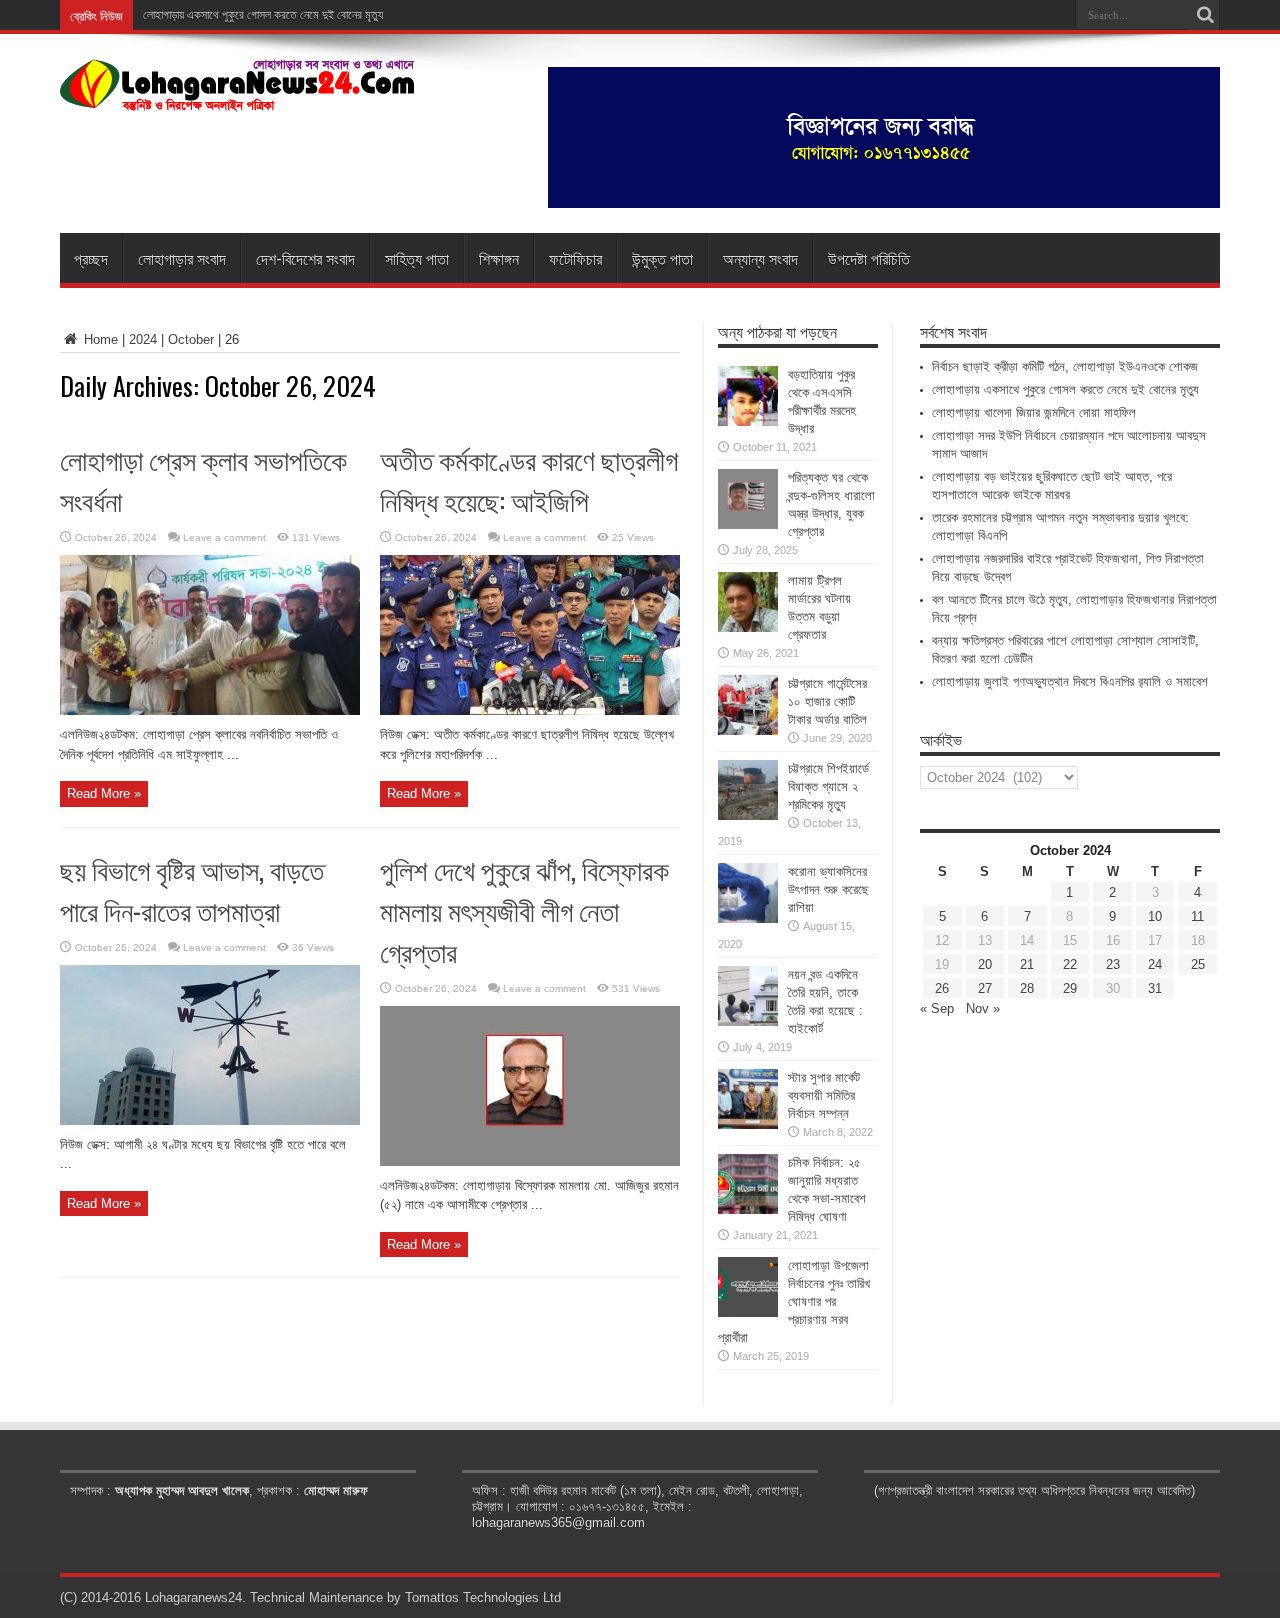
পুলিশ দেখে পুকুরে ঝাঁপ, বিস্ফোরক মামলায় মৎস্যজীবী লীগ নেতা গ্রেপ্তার (524, 909)
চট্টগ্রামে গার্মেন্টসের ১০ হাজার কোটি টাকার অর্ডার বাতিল (827, 701)
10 (1155, 916)
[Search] (1205, 15)
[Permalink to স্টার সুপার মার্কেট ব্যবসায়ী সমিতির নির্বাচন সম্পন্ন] (748, 1124)
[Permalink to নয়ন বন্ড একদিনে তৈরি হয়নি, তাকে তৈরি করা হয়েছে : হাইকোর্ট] (748, 1021)
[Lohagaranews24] (237, 97)
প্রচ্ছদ (91, 258)
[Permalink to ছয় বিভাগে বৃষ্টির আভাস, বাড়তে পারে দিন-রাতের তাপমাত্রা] (210, 1120)
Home (99, 339)
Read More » (104, 793)
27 (985, 988)
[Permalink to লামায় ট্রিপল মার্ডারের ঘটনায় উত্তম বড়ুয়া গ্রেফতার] (748, 627)
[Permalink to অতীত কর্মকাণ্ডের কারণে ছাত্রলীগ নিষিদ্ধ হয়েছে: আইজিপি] (530, 710)
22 (1070, 964)
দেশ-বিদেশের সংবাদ (305, 258)
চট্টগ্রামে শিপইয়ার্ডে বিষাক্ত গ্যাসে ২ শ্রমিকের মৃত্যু (828, 786)
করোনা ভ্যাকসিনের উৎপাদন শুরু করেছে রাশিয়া (828, 889)
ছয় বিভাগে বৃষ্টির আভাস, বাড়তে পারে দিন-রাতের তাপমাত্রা (192, 889)
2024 (143, 339)
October (191, 339)
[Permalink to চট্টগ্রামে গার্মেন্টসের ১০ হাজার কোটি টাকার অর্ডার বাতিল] (748, 730)
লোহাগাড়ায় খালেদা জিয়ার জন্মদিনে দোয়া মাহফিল (1034, 412)
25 (1198, 964)
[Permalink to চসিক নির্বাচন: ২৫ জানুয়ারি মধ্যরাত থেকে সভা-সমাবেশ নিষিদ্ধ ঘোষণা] (748, 1209)
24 (1155, 964)
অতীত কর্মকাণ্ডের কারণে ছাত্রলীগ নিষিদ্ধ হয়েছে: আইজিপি (529, 479)
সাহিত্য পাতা (417, 258)
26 (942, 988)
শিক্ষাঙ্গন (499, 258)
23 (1113, 964)
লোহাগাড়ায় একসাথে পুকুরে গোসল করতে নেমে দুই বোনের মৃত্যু (263, 15)
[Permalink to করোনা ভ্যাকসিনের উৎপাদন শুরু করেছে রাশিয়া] (748, 918)
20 (985, 964)
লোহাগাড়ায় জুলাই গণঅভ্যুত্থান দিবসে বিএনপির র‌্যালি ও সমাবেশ (1070, 681)
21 (1027, 964)
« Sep (937, 1008)
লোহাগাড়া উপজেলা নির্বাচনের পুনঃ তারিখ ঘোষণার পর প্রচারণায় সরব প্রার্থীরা (794, 1301)
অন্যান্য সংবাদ (760, 258)
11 (1197, 916)
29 (1070, 988)
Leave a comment (224, 537)
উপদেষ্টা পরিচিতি (869, 258)
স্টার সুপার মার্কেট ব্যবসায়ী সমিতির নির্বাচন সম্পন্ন (824, 1095)
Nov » (983, 1008)
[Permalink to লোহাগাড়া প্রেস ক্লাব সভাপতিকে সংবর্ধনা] (210, 710)
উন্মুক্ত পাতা (662, 258)
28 (1027, 988)
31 (1155, 988)
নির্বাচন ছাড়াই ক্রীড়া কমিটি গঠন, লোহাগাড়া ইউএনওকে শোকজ (1065, 366)
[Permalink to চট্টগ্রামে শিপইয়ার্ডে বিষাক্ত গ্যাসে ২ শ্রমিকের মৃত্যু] (748, 815)
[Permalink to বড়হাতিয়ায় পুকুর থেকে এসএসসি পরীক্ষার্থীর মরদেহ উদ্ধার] (748, 421)
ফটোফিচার (575, 258)
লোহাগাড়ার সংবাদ (182, 258)
